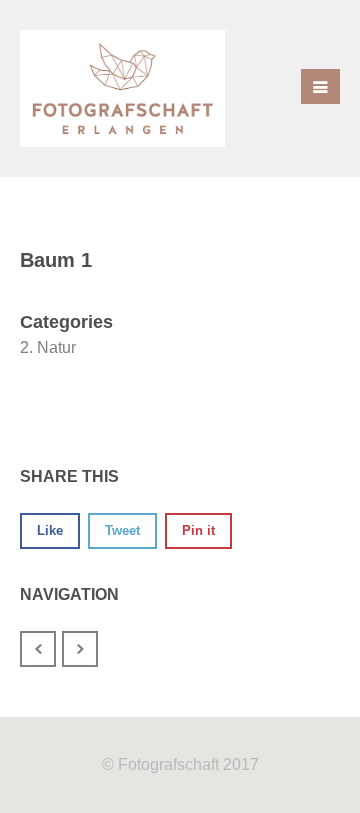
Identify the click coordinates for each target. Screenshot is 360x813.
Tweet (122, 530)
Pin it (198, 530)
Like (50, 530)
